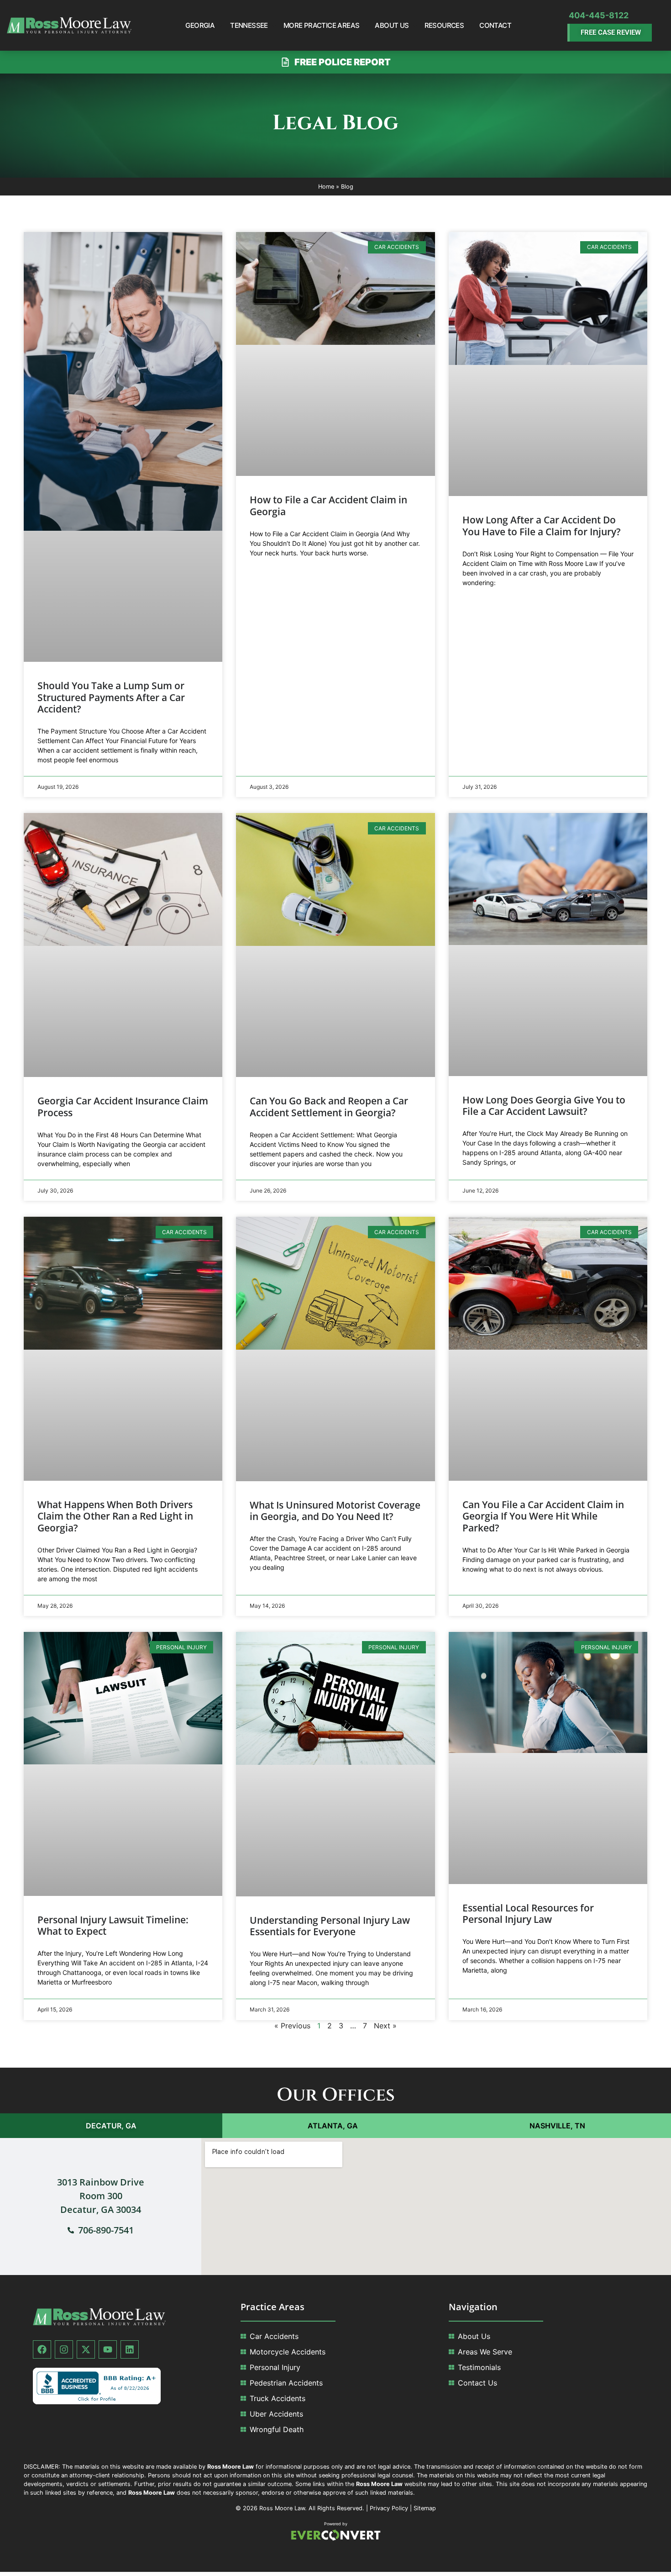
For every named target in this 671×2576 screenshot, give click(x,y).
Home (326, 187)
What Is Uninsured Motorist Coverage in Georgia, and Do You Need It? (335, 1511)
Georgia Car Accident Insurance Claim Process (123, 1106)
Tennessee (249, 25)
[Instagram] (64, 2349)
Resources (444, 25)
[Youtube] (108, 2349)
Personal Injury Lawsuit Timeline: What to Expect (113, 1925)
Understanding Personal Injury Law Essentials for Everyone (330, 1926)
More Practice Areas (322, 25)
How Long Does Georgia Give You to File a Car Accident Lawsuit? (544, 1106)
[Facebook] (42, 2349)
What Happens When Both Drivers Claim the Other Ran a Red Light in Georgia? (115, 1516)
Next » (385, 2026)
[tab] (111, 2126)
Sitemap (425, 2508)
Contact (495, 25)
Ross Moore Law (282, 2508)
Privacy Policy (389, 2508)
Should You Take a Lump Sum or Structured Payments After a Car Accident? (111, 697)
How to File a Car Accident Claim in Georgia (328, 505)
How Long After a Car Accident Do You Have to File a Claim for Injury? (542, 525)
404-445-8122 (599, 15)
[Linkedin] (130, 2349)
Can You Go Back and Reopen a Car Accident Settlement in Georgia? (329, 1106)
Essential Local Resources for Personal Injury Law (528, 1914)
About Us (392, 25)
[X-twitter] (86, 2349)
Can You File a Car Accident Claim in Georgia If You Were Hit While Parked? (543, 1516)
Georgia (200, 25)
